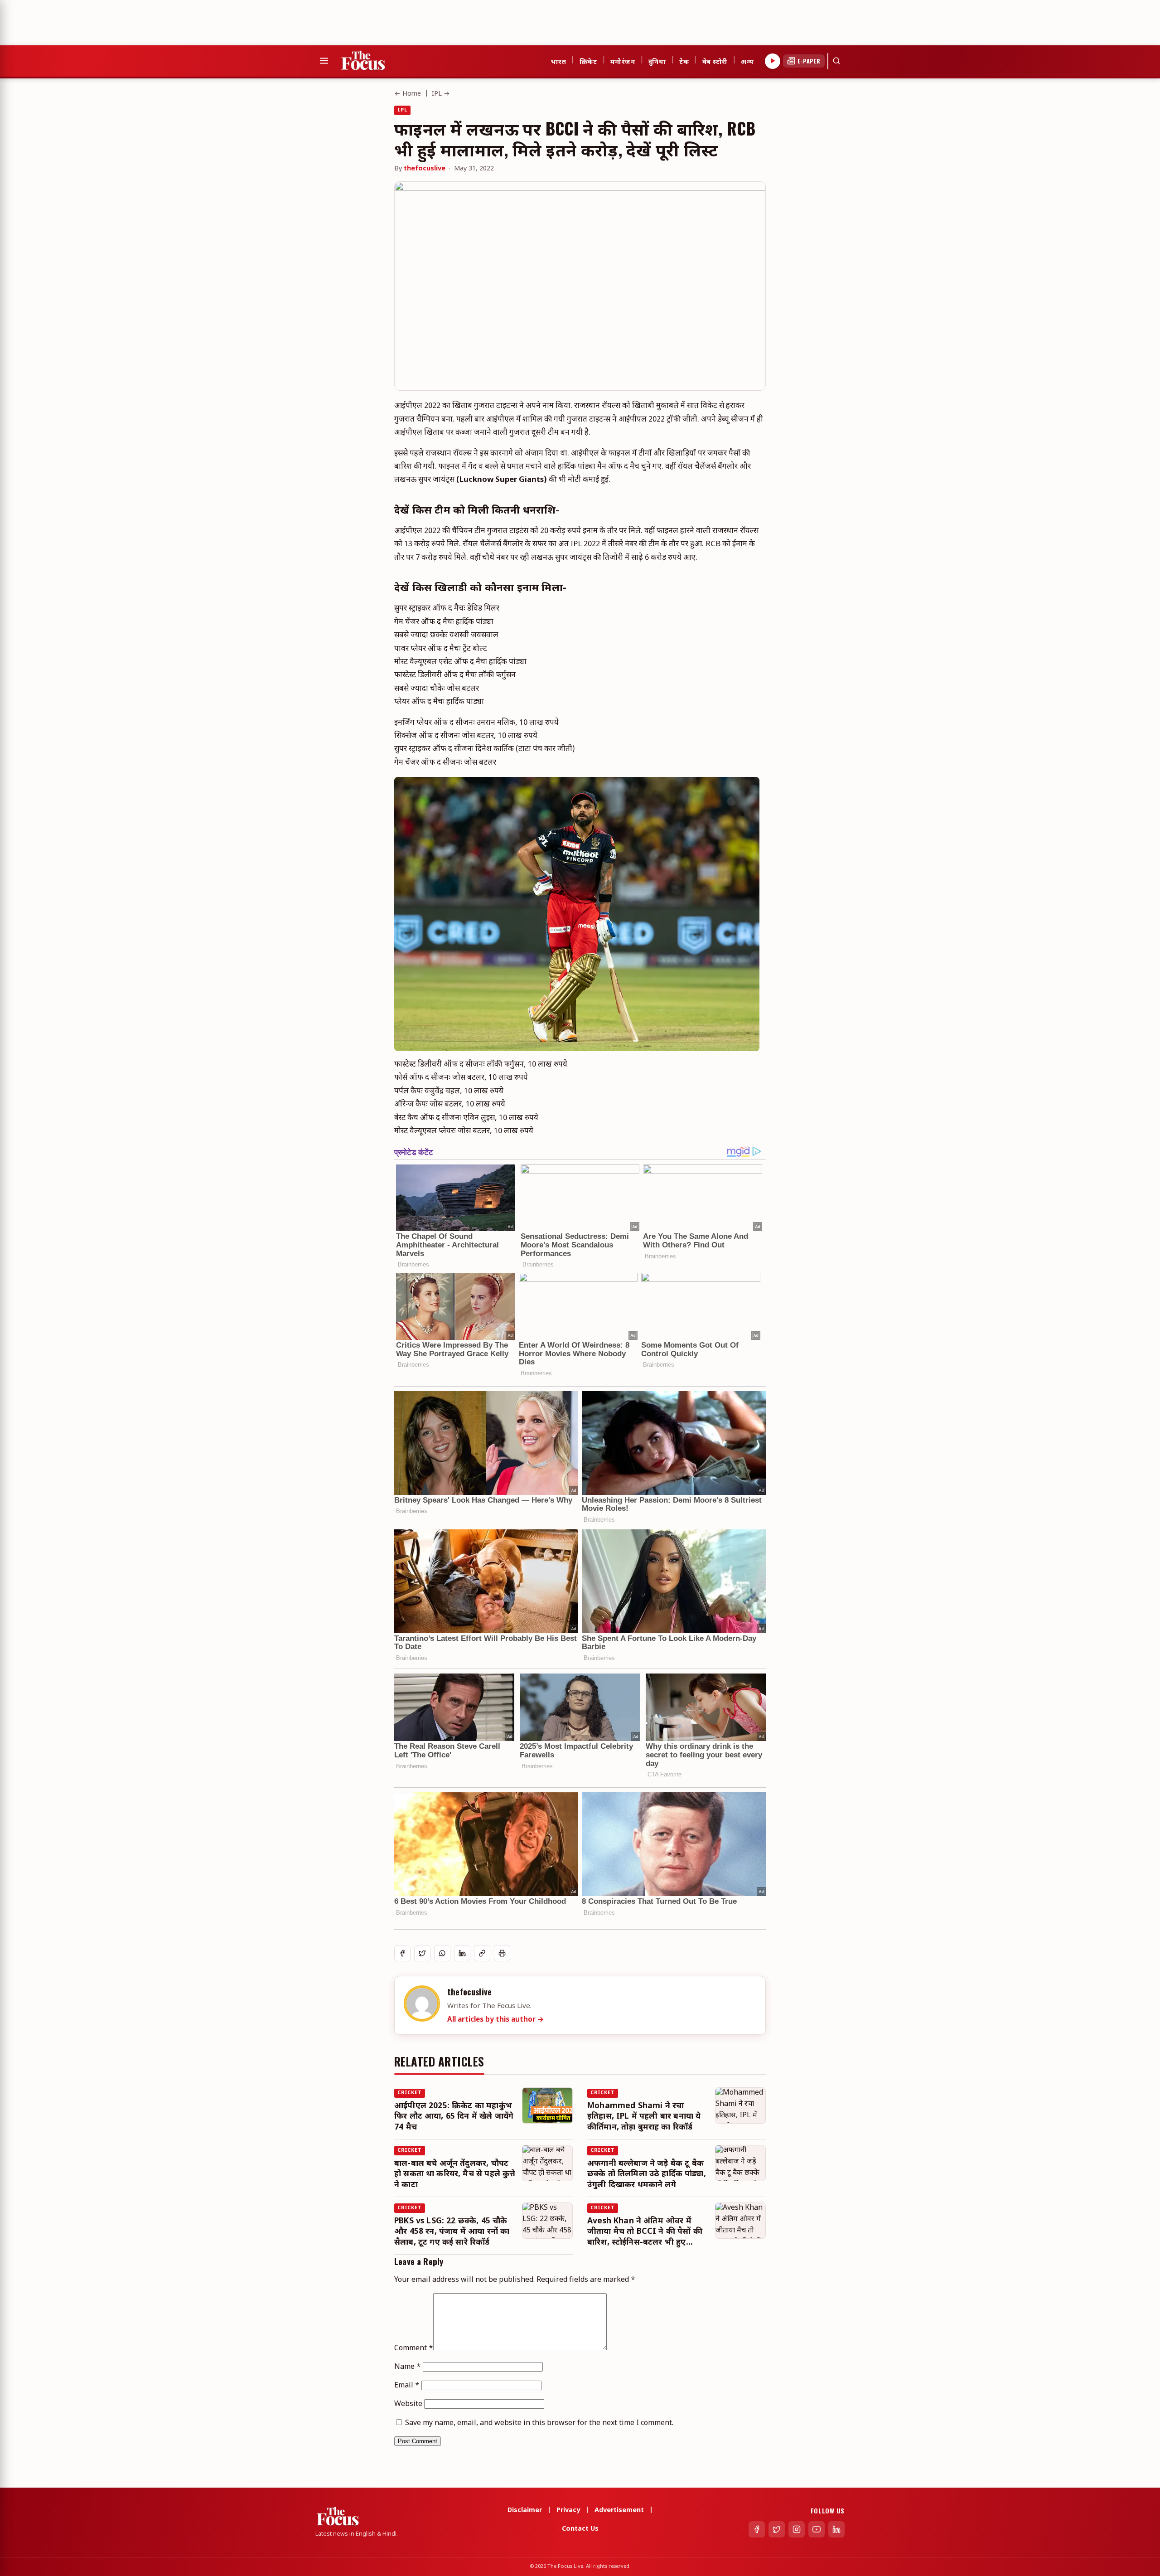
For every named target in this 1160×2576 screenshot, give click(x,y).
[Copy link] (482, 1953)
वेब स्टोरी (715, 61)
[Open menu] (324, 61)
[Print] (502, 1953)
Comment (414, 2349)
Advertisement (619, 2511)
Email (407, 2386)
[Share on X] (422, 1953)
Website (408, 2404)
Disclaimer (525, 2511)
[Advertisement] (165, 20)
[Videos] (773, 61)
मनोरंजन (623, 61)
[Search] (836, 61)
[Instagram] (797, 2529)
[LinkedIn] (836, 2529)
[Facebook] (757, 2529)
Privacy (568, 2511)
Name (408, 2367)
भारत (558, 61)
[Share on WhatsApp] (442, 1953)
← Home (408, 94)
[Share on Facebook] (402, 1953)
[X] (777, 2529)
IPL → (441, 94)
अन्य (747, 61)
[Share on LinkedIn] (462, 1953)
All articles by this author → (496, 2020)
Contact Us (580, 2529)
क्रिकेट (588, 61)
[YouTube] (817, 2529)
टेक (684, 61)
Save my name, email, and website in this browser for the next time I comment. (539, 2423)
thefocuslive (425, 169)
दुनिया (657, 61)
